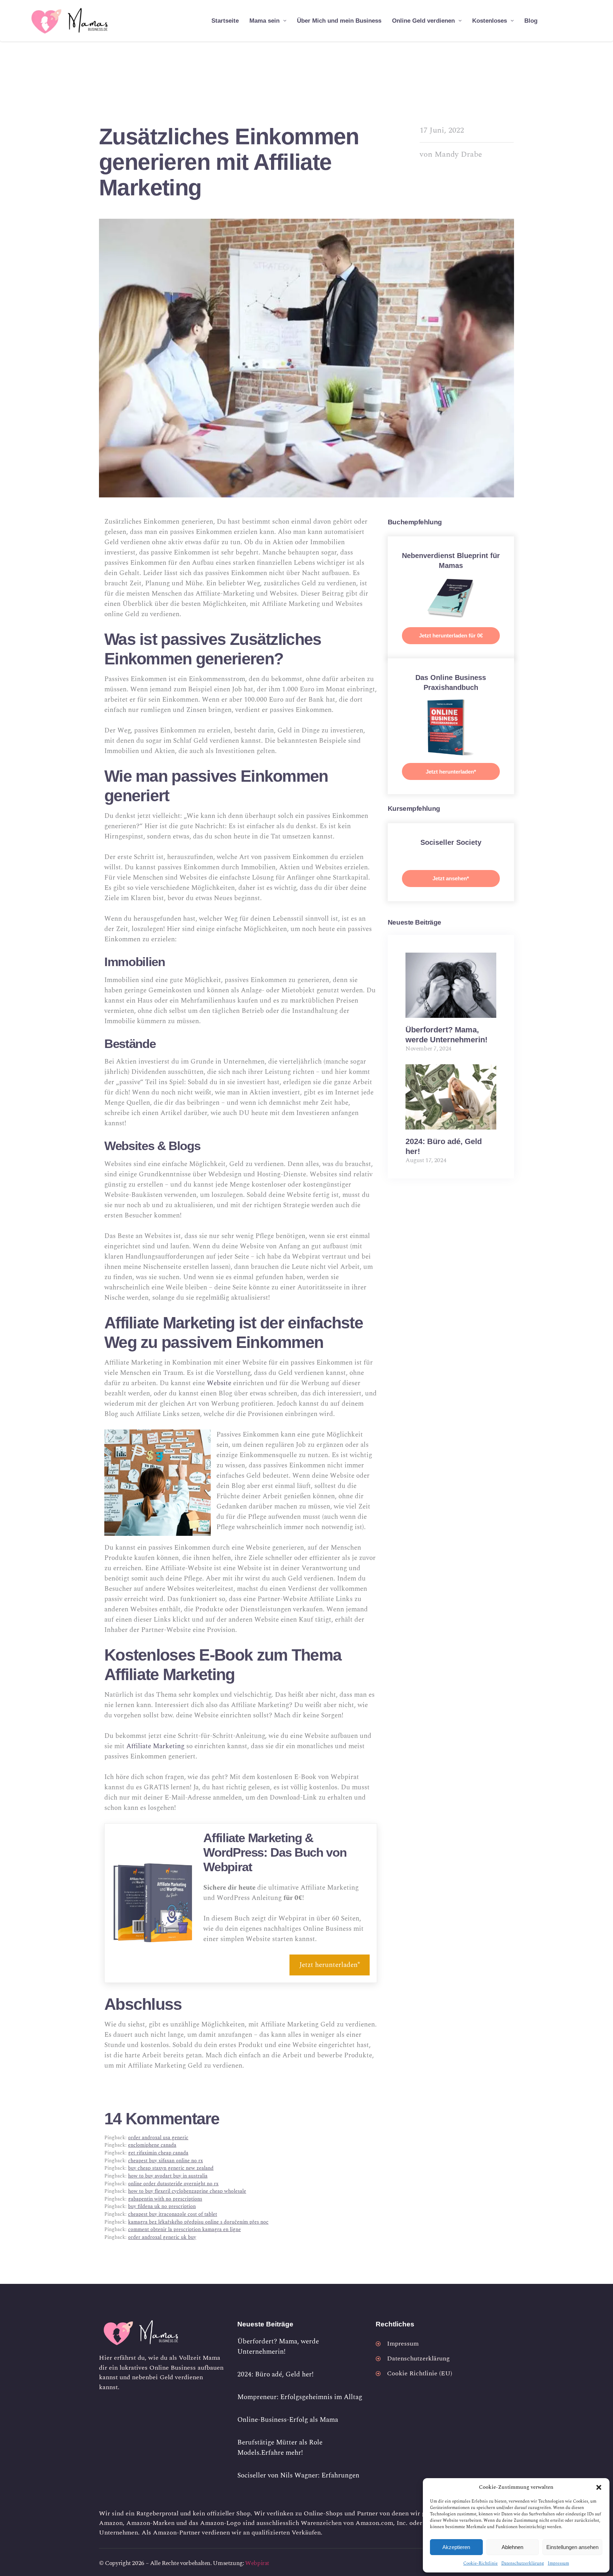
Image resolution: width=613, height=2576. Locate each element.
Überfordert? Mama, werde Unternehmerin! (278, 2347)
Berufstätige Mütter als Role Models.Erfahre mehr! (280, 2448)
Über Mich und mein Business (339, 21)
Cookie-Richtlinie (481, 2563)
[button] (599, 2487)
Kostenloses (490, 21)
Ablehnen (512, 2547)
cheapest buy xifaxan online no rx (165, 2161)
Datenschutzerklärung (523, 2563)
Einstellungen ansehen (572, 2547)
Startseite (225, 21)
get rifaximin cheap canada (158, 2153)
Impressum (558, 2563)
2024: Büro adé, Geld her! (275, 2374)
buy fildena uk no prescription (162, 2207)
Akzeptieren (456, 2547)
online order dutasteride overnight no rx (173, 2184)
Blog (531, 21)
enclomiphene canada (152, 2145)
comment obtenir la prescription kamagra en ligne (184, 2230)
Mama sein (264, 21)
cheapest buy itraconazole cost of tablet (173, 2214)
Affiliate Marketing (155, 1746)
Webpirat (257, 2563)
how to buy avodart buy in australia (168, 2176)
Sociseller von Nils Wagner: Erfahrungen (298, 2475)
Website (220, 1383)
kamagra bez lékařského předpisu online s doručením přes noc (198, 2222)
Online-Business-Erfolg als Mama (288, 2420)
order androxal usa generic (158, 2138)
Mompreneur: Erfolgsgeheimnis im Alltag (300, 2397)
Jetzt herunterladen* (330, 1965)
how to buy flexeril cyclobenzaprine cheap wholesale (187, 2191)
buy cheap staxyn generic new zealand (171, 2168)
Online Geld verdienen (423, 21)
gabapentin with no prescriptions (165, 2199)
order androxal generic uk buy (162, 2237)
